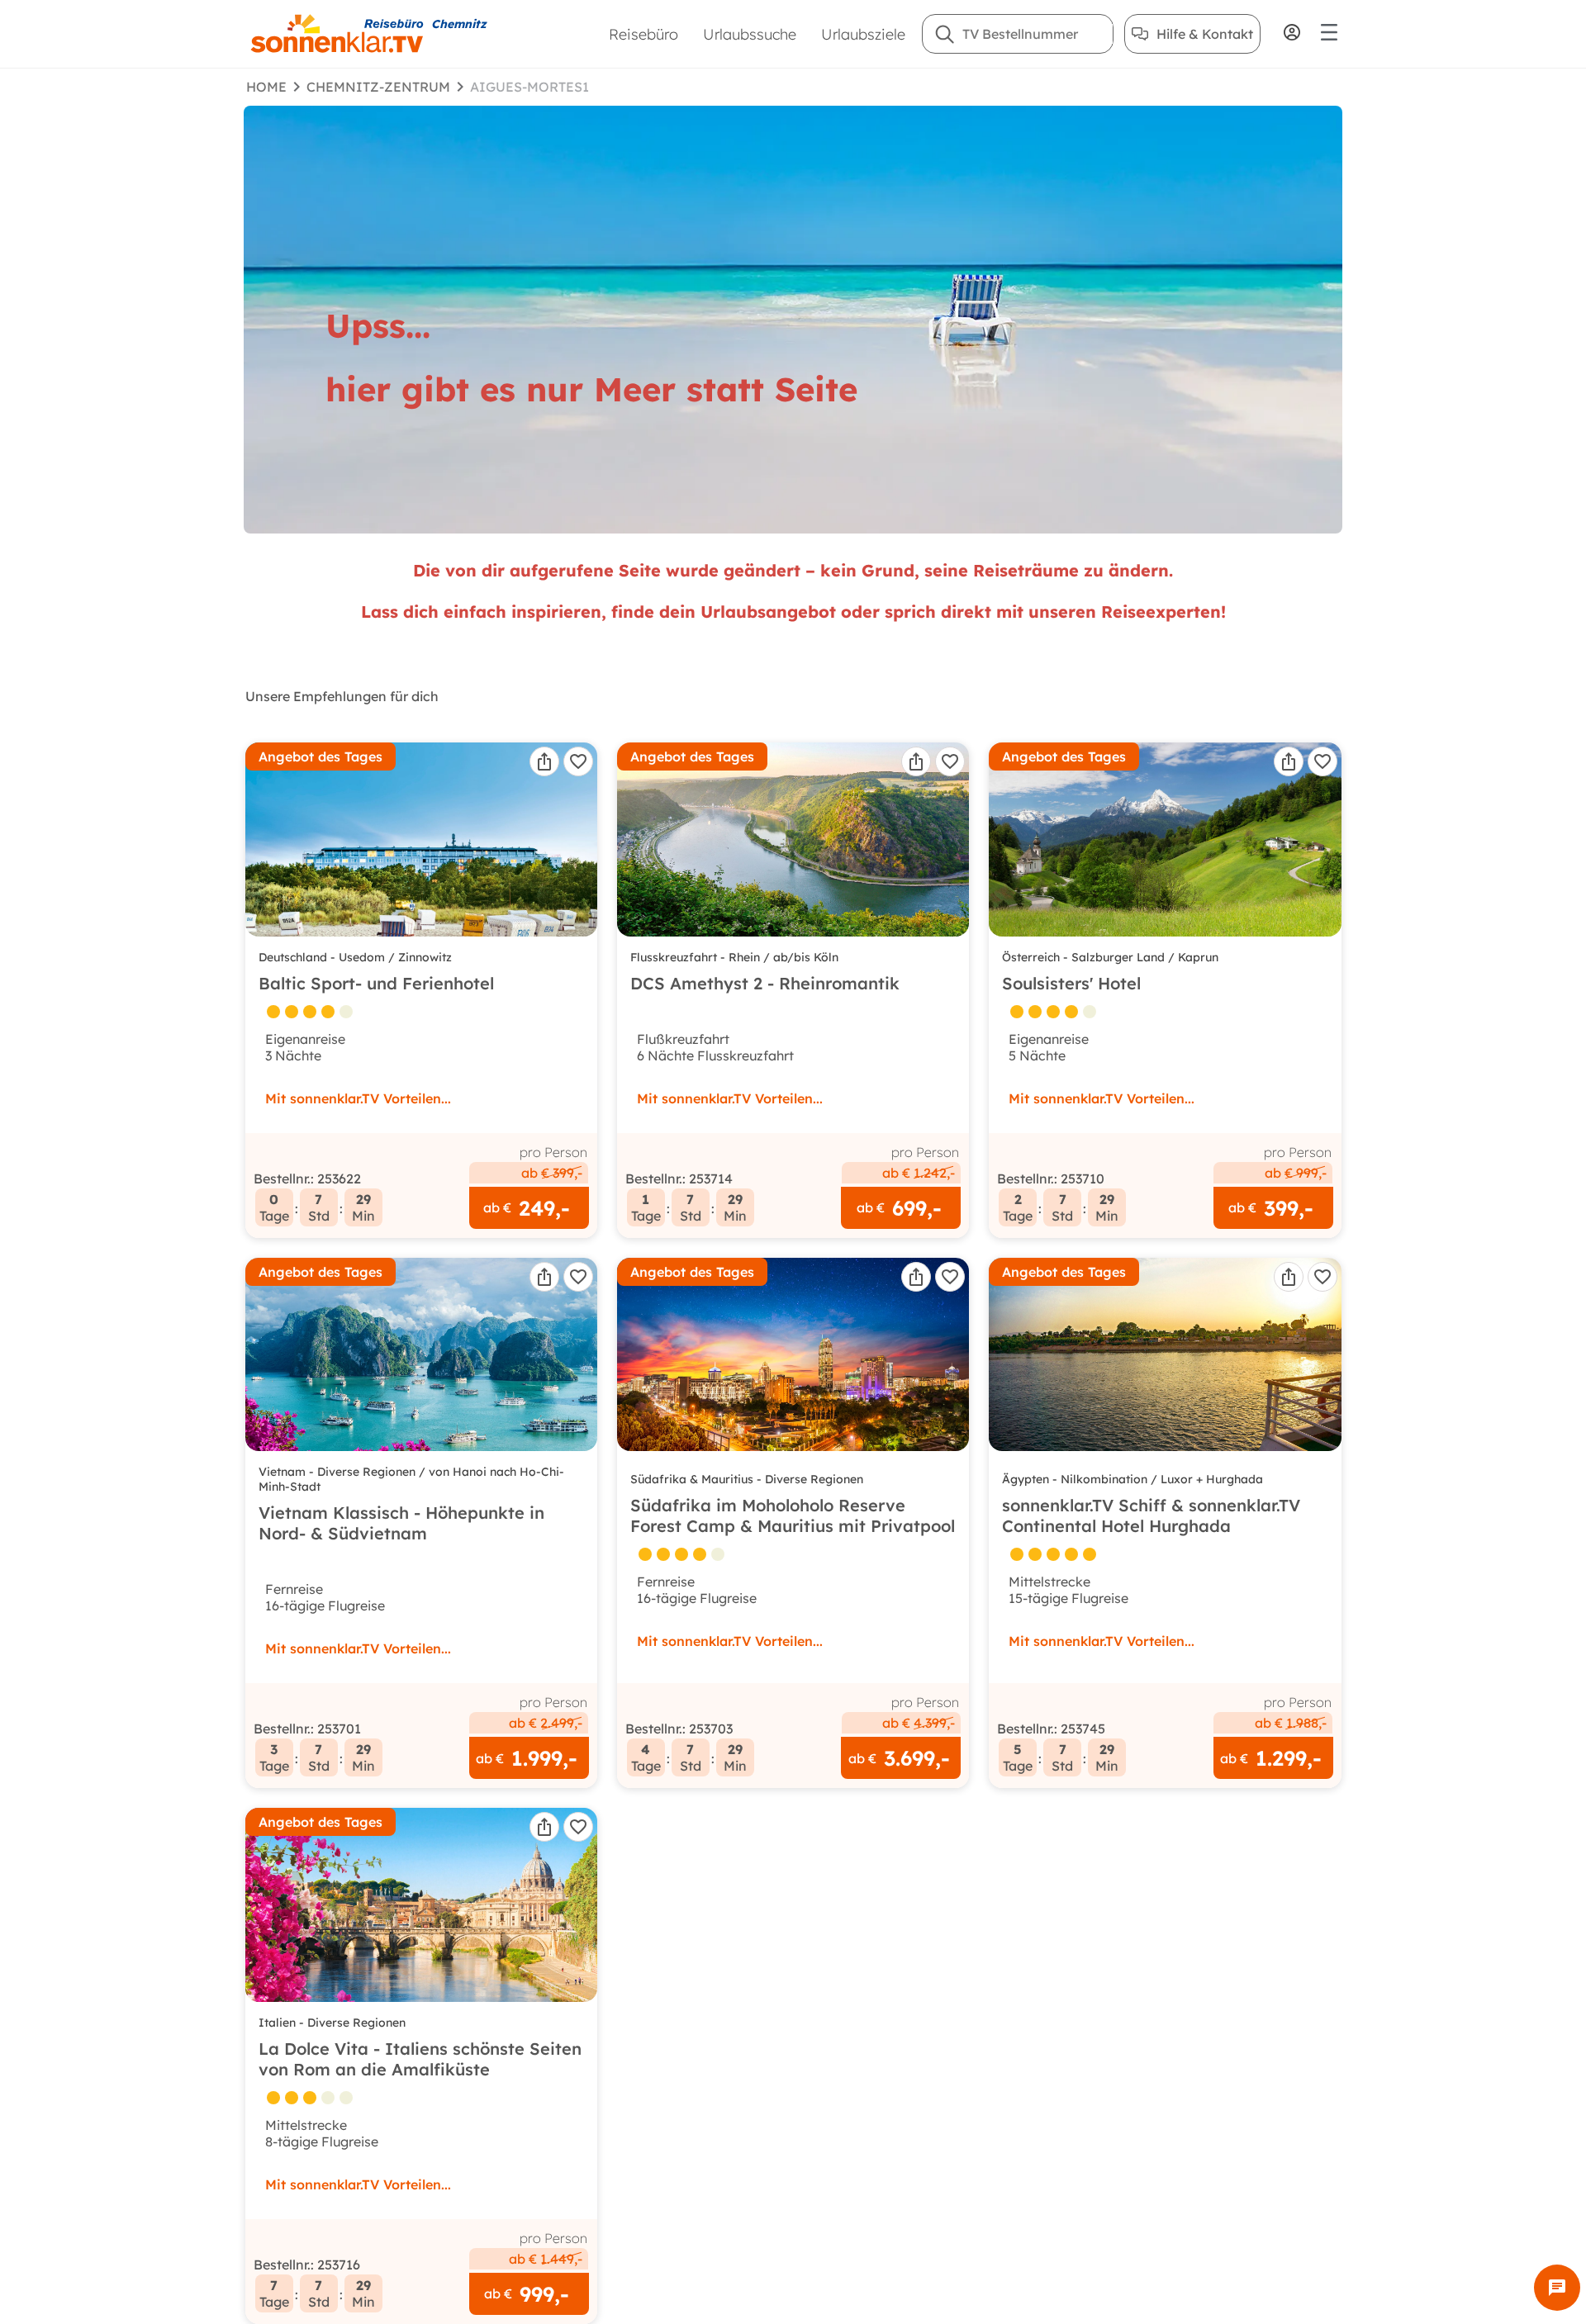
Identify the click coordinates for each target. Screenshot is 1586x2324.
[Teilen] (544, 761)
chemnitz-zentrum (378, 87)
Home (266, 87)
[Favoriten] (578, 761)
